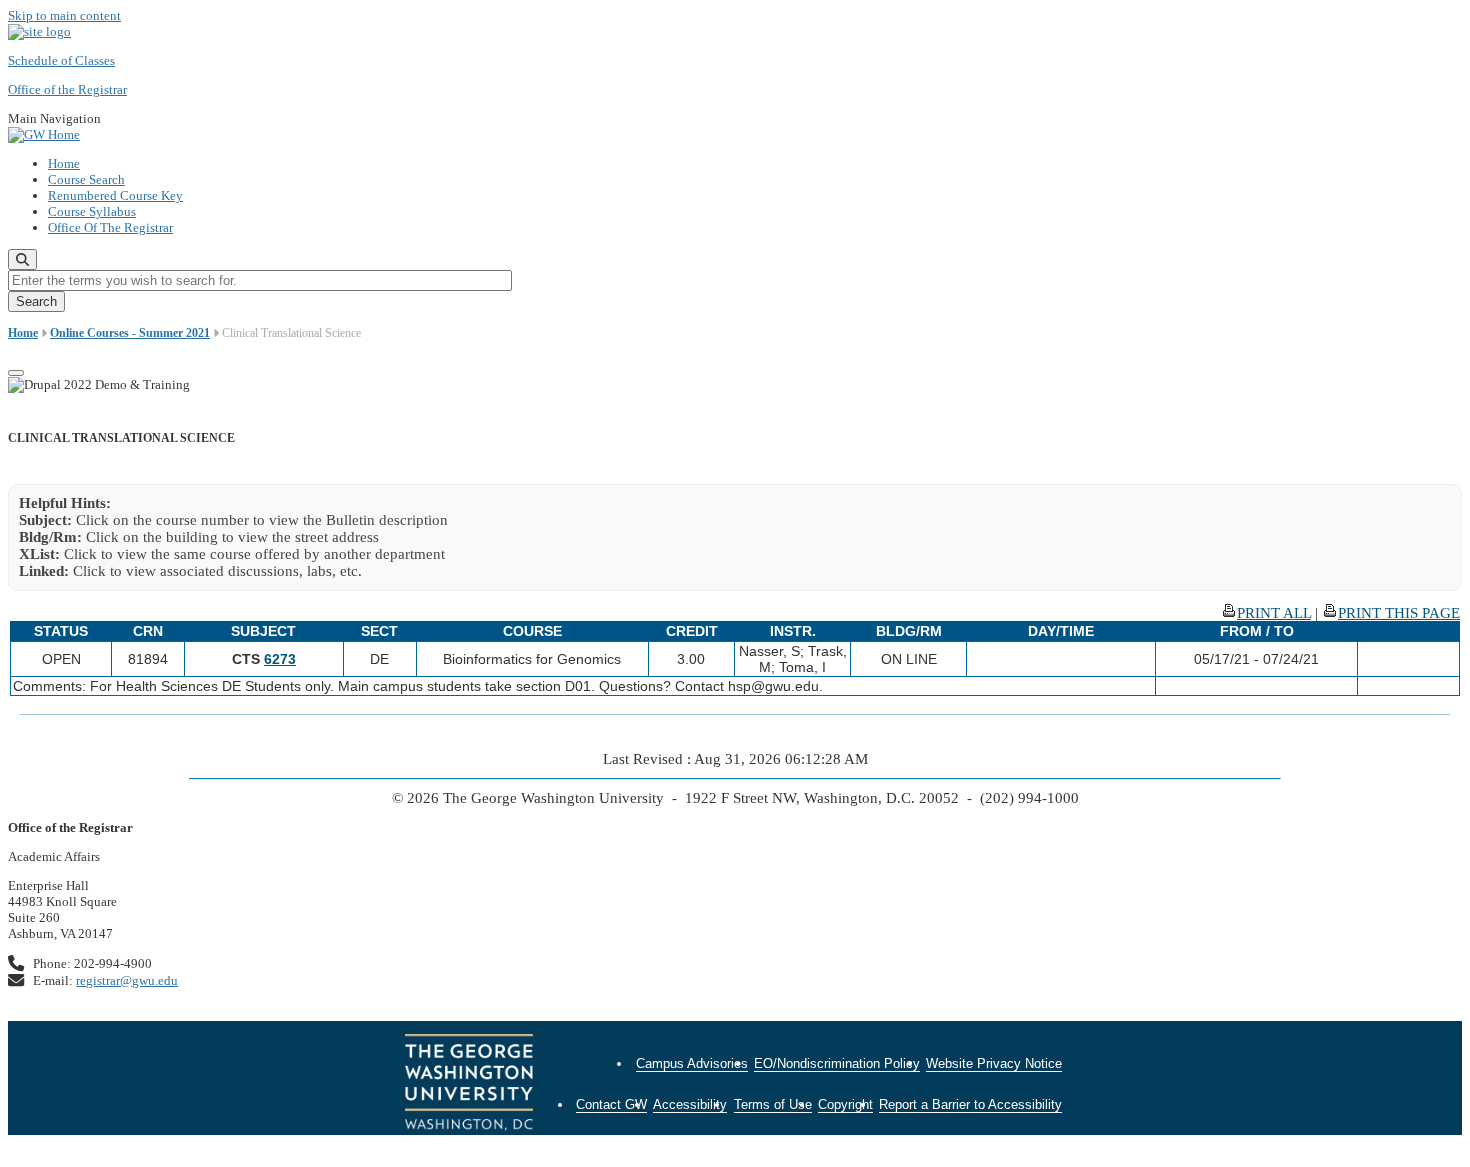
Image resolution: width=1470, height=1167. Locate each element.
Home (64, 163)
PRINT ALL (1274, 613)
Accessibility (690, 1104)
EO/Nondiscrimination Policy (837, 1063)
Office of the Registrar (67, 89)
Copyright (845, 1104)
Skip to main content (64, 15)
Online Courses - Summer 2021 (130, 333)
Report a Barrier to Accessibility (970, 1104)
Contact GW (611, 1104)
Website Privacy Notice (994, 1063)
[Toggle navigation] (16, 373)
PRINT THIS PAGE (1399, 613)
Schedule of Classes (61, 60)
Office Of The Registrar (110, 227)
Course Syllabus (92, 211)
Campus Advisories (692, 1063)
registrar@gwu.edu (127, 980)
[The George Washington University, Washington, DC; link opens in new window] (469, 1085)
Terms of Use (773, 1104)
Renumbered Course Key (115, 195)
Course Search (86, 179)
